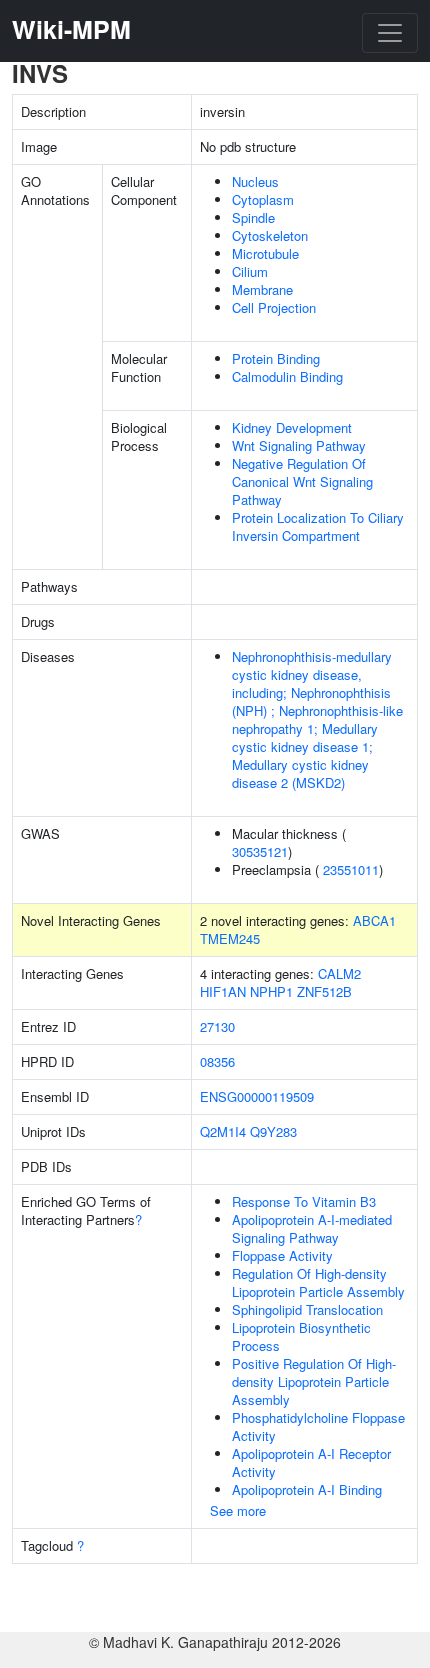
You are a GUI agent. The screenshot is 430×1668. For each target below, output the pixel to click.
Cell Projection (274, 307)
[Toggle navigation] (390, 33)
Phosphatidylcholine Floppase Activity (318, 1426)
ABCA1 (374, 920)
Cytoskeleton (270, 235)
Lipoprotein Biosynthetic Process (301, 1336)
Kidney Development (292, 427)
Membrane (262, 289)
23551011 (351, 869)
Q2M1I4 (223, 1131)
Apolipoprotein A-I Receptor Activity (311, 1462)
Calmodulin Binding (287, 376)
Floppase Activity (282, 1255)
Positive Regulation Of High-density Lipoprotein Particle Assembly (314, 1381)
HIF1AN (223, 991)
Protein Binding (276, 358)
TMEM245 (230, 938)
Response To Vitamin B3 (304, 1201)
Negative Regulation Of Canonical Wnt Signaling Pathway (302, 481)
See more (238, 1510)
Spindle (253, 217)
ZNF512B (324, 991)
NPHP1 (271, 991)
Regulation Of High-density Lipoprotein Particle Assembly (318, 1282)
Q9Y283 (273, 1131)
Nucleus (255, 181)
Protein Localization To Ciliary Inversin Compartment (318, 526)
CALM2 (339, 973)
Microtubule (265, 253)
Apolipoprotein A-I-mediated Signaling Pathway (312, 1228)
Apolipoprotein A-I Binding (307, 1489)
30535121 (260, 851)
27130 (217, 1026)
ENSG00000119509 (257, 1096)
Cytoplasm (263, 199)
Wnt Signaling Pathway (299, 445)
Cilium (250, 271)
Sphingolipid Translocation (307, 1309)
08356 (217, 1061)
